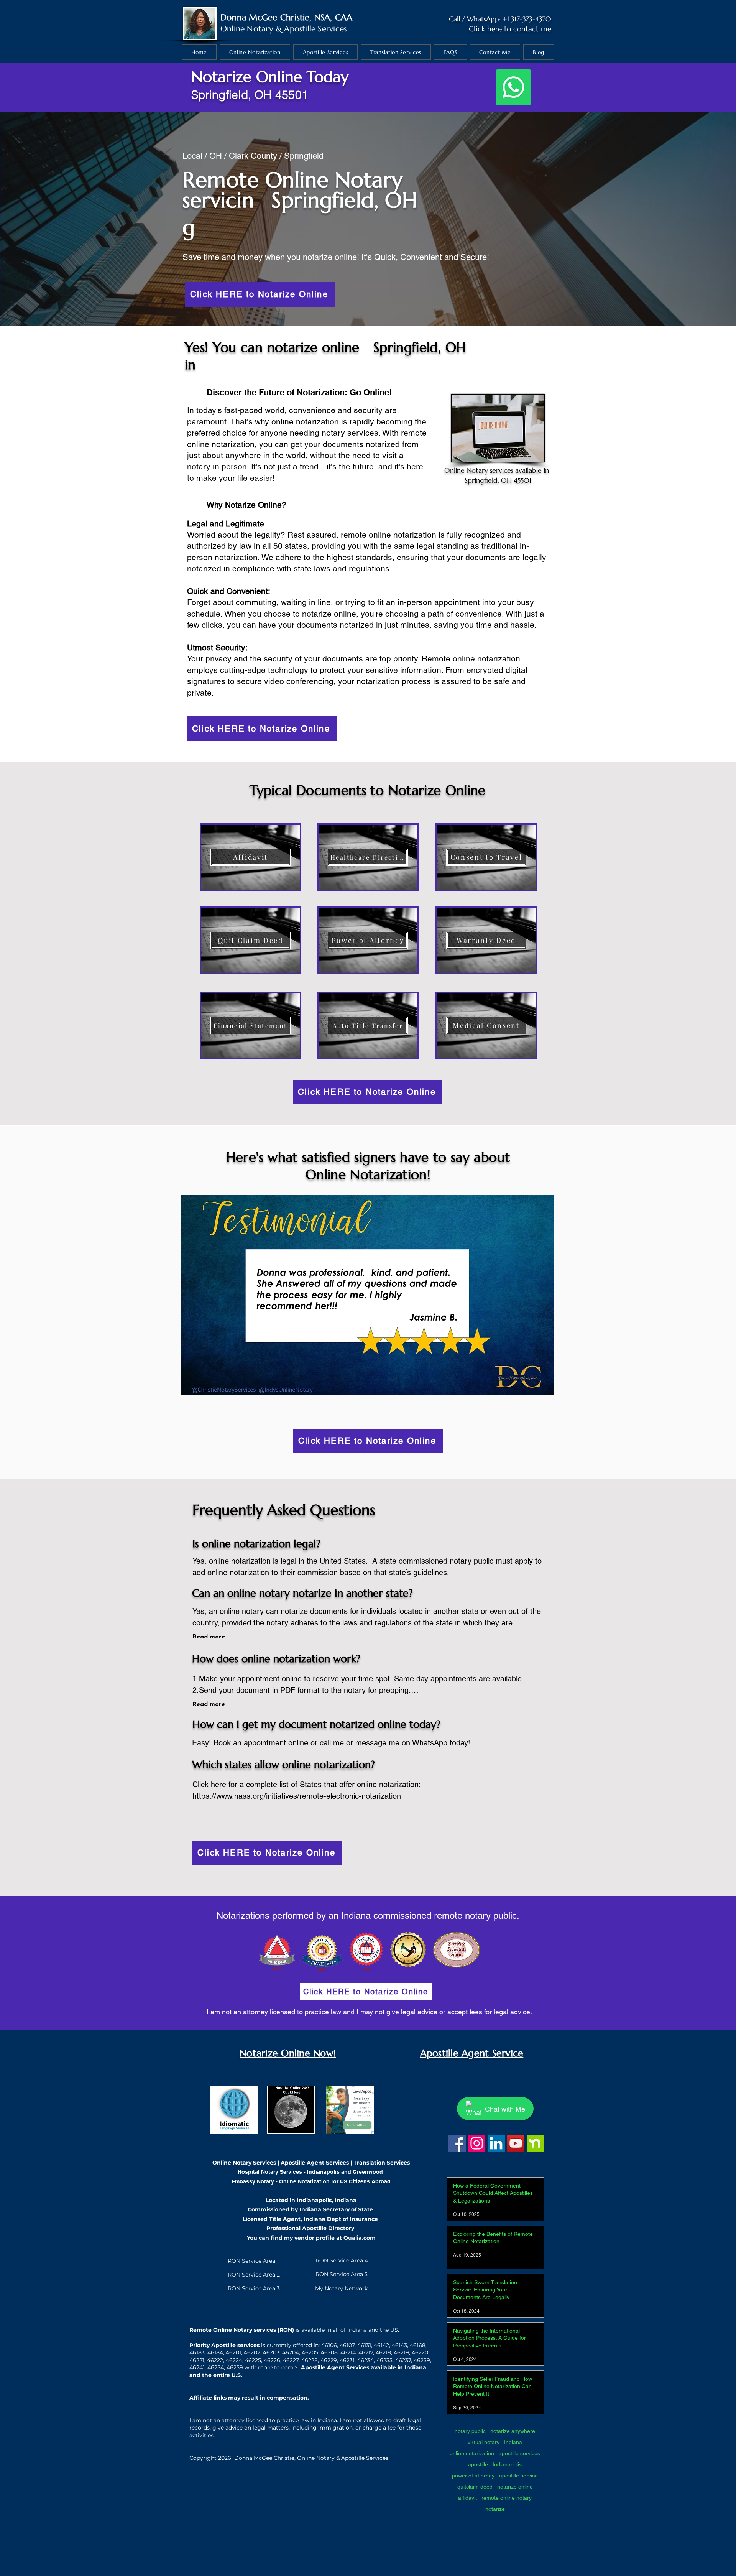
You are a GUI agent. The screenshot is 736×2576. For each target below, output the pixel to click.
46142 (381, 2345)
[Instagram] (477, 2143)
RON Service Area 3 (254, 2288)
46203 (271, 2352)
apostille (478, 2464)
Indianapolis (507, 2464)
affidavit (467, 2498)
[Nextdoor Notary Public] (535, 2143)
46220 (420, 2352)
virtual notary (484, 2442)
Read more (209, 1637)
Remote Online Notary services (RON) (242, 2330)
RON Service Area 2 (254, 2275)
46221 (197, 2360)
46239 (422, 2360)
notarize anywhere (513, 2431)
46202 (252, 2352)
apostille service (518, 2476)
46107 (347, 2345)
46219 (401, 2352)
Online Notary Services (244, 2163)
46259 (235, 2367)
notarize (495, 2509)
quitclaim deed (475, 2487)
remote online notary (507, 2498)
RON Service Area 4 (342, 2260)
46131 (364, 2345)
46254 (216, 2367)
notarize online (515, 2487)
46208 (329, 2352)
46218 (383, 2352)
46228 (310, 2360)
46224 (234, 2360)
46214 (348, 2352)
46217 (366, 2352)
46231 (347, 2360)
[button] (367, 1295)
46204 (291, 2352)
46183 (197, 2352)
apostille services (519, 2453)
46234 (366, 2360)
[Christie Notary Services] (457, 2143)
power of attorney (473, 2476)
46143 (399, 2345)
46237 (403, 2360)
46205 (310, 2352)
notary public (470, 2431)
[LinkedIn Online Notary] (496, 2143)
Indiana (513, 2442)
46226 (272, 2360)
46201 (233, 2352)
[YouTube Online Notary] (516, 2143)
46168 (418, 2345)
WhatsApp (483, 19)
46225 (253, 2360)
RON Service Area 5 (342, 2274)
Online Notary (247, 29)
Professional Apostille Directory (310, 2228)
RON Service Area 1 (253, 2261)
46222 (215, 2360)
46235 (384, 2360)
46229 (329, 2360)
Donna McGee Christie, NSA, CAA (287, 17)
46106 (329, 2345)
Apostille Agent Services (315, 2163)
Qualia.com (360, 2238)
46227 (291, 2360)
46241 (197, 2367)
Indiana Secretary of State (336, 2209)
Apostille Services (315, 29)
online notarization (472, 2453)
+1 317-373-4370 (527, 19)
